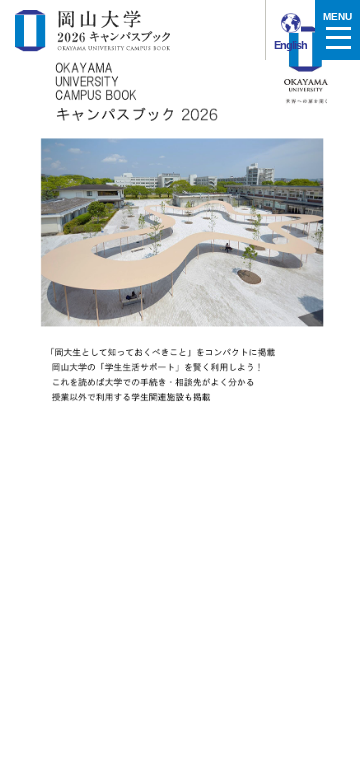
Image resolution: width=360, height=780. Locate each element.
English (290, 45)
